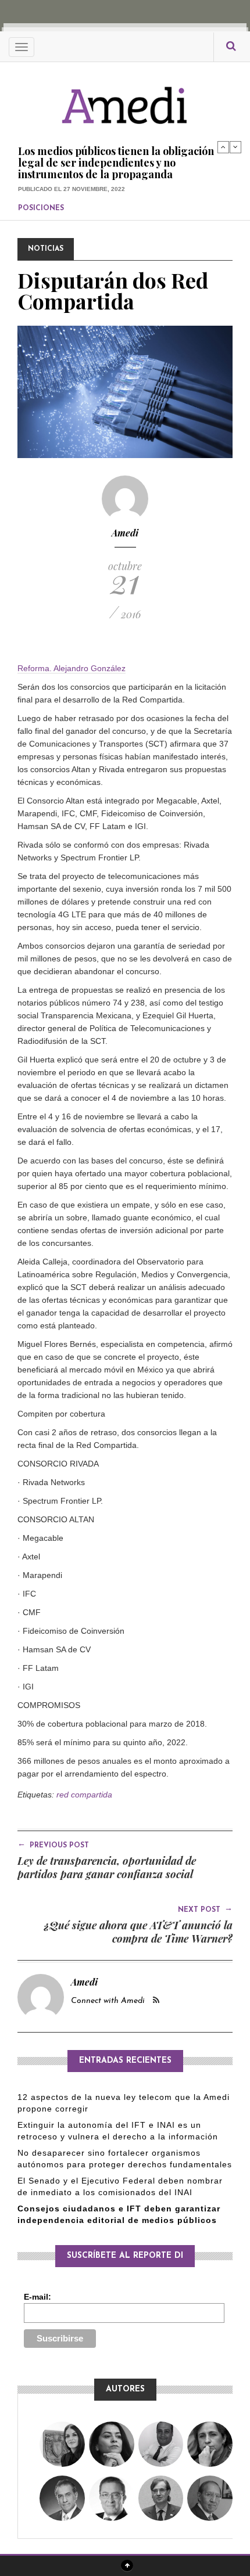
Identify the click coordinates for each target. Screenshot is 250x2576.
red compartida (84, 1795)
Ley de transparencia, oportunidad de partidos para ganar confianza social (107, 1867)
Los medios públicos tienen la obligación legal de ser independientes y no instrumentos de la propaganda (116, 163)
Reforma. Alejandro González (72, 668)
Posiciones (41, 208)
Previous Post (53, 1844)
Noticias (46, 249)
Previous (223, 147)
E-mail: (37, 2297)
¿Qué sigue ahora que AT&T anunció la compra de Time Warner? (138, 1932)
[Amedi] (125, 99)
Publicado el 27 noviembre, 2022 (72, 189)
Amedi (125, 533)
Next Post (205, 1909)
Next (235, 147)
